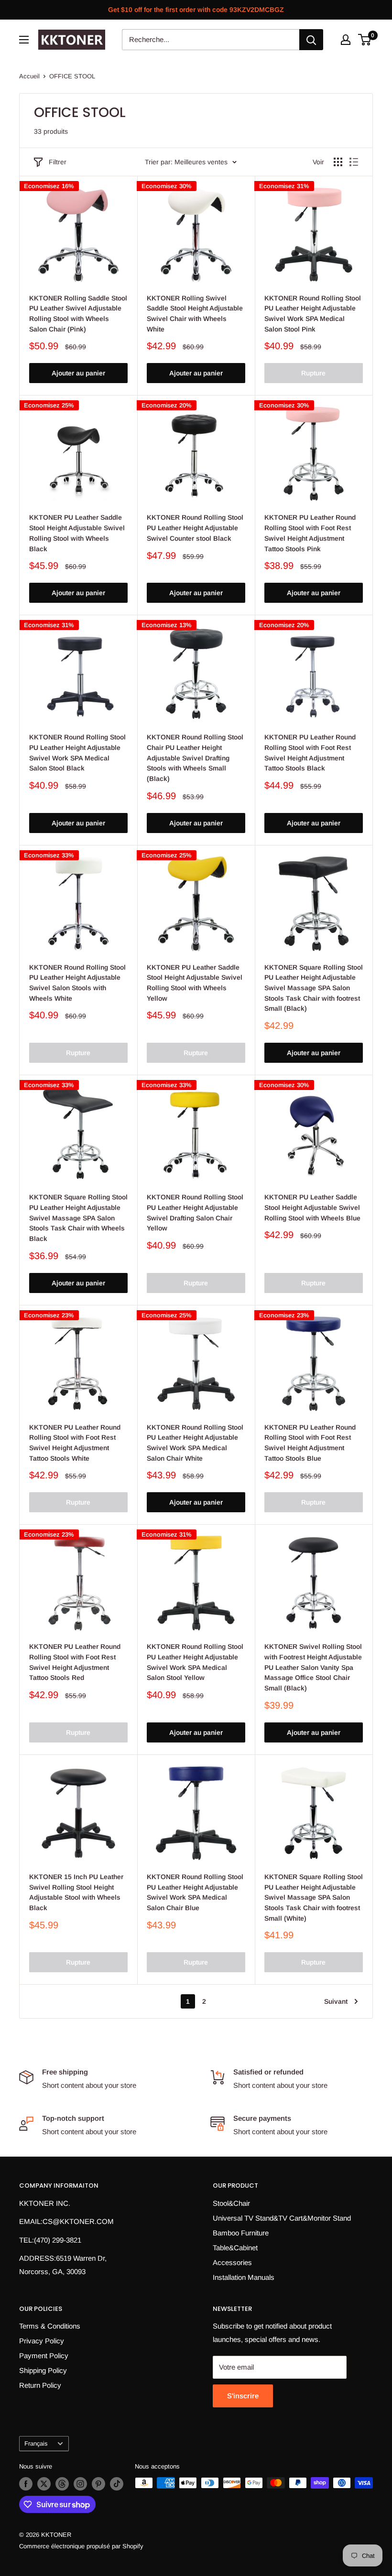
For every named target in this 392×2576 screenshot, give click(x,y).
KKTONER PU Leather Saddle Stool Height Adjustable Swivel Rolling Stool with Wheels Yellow (195, 983)
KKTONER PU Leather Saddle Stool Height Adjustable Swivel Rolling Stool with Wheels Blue (312, 1207)
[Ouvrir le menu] (24, 40)
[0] (365, 40)
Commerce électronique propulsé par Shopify (81, 2546)
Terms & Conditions (50, 2326)
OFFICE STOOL (72, 76)
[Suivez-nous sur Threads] (62, 2484)
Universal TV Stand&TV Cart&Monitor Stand (282, 2218)
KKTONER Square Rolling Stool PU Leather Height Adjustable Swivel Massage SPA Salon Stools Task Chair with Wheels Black (78, 1218)
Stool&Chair (231, 2203)
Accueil (29, 76)
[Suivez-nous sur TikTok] (117, 2484)
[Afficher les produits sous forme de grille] (338, 162)
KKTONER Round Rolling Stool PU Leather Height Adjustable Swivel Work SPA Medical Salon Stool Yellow (195, 1662)
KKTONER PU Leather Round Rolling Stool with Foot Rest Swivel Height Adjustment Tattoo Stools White (75, 1443)
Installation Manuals (244, 2277)
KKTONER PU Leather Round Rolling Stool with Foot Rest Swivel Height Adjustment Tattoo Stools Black (310, 753)
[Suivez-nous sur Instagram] (80, 2484)
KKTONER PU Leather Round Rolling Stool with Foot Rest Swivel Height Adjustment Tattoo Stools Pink (310, 533)
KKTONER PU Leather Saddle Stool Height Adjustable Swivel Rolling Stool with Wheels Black (77, 533)
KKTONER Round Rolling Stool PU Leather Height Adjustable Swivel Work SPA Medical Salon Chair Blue (195, 1892)
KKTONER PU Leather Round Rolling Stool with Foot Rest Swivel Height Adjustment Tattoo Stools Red (75, 1662)
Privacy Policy (42, 2341)
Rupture (313, 373)
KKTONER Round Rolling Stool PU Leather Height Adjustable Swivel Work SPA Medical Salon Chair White (195, 1443)
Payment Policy (44, 2356)
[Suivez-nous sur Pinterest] (98, 2484)
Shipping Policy (43, 2370)
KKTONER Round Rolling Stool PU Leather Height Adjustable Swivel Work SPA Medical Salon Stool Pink (313, 314)
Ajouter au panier (78, 373)
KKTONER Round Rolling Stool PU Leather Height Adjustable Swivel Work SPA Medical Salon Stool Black (77, 753)
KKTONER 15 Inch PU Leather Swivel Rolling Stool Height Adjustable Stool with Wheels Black (76, 1892)
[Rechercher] (311, 40)
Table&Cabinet (235, 2248)
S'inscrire (243, 2396)
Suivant (336, 2001)
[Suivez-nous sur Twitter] (44, 2484)
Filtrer (58, 162)
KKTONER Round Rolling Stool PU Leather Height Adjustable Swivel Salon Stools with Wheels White (77, 983)
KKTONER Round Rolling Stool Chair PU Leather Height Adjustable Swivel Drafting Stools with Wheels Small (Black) (195, 758)
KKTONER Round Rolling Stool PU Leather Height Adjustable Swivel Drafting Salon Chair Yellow (195, 1213)
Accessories (232, 2262)
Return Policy (40, 2385)
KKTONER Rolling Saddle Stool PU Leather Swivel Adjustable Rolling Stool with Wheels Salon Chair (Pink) (78, 314)
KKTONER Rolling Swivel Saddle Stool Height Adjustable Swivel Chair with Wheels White (195, 314)
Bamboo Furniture (241, 2233)
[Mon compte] (346, 40)
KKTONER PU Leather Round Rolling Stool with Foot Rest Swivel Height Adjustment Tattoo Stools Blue (310, 1443)
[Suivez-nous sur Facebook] (26, 2484)
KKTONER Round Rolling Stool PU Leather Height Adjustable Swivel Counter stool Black (195, 528)
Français (36, 2443)
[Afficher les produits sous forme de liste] (354, 162)
